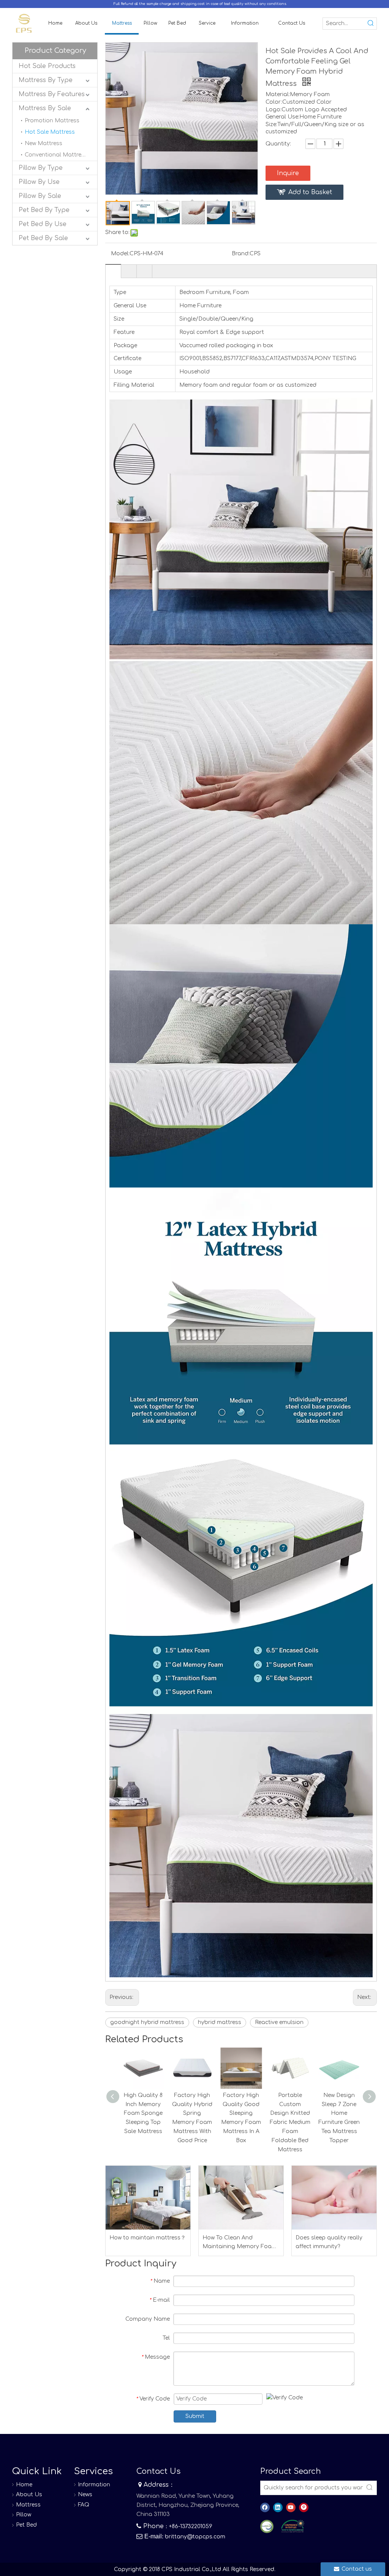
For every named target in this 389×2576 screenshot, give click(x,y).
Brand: (241, 254)
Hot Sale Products (47, 66)
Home (24, 2485)
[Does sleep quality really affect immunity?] (334, 2197)
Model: (120, 254)
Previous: (122, 1997)
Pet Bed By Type (44, 210)
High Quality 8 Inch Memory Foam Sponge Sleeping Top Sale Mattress (143, 2113)
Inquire (288, 173)
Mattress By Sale (45, 108)
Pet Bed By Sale (43, 238)
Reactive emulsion (279, 2022)
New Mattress (43, 143)
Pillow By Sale (40, 196)
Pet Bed (26, 2525)
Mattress (28, 2505)
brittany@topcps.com (195, 2537)
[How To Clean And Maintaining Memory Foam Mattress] (241, 2197)
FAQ (84, 2505)
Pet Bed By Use (43, 224)
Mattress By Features (52, 94)
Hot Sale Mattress (50, 132)
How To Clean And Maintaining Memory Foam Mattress (240, 2243)
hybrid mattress (220, 2022)
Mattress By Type (46, 80)
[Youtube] (291, 2507)
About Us (29, 2495)
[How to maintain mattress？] (148, 2197)
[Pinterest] (304, 2507)
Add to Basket (310, 192)
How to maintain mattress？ (148, 2238)
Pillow (24, 2515)
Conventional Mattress (56, 155)
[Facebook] (265, 2507)
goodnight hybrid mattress (147, 2022)
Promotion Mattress (52, 121)
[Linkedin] (278, 2507)
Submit (195, 2416)
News (85, 2495)
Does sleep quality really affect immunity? (329, 2242)
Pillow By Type (41, 168)
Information (94, 2485)
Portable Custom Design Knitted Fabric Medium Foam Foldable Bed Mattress (290, 2122)
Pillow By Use (39, 182)
